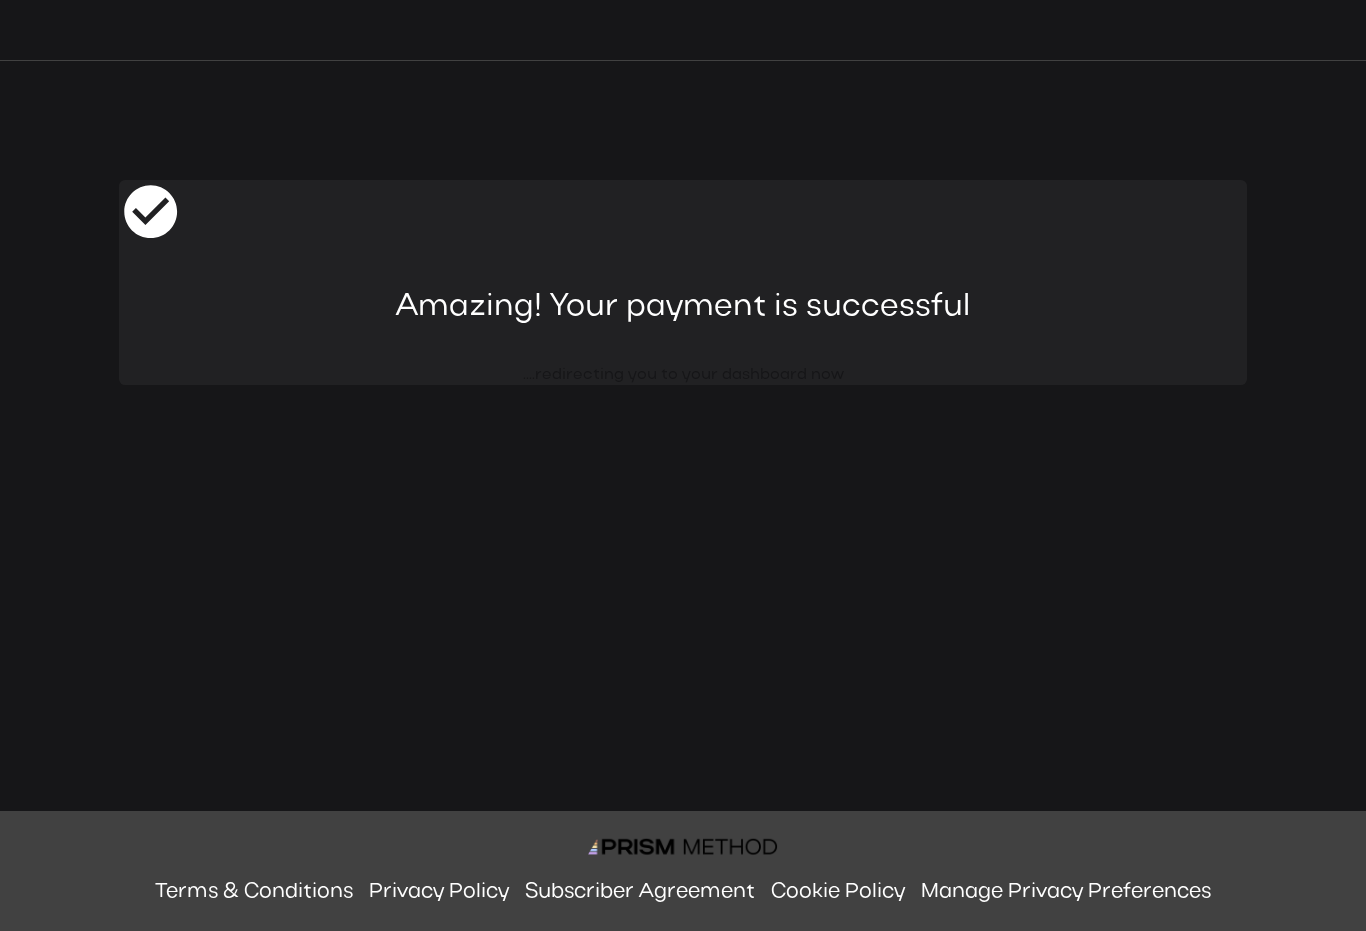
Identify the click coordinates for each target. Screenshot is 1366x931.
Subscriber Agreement (640, 891)
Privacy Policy (439, 891)
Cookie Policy (838, 891)
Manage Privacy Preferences (1066, 891)
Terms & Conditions (254, 891)
